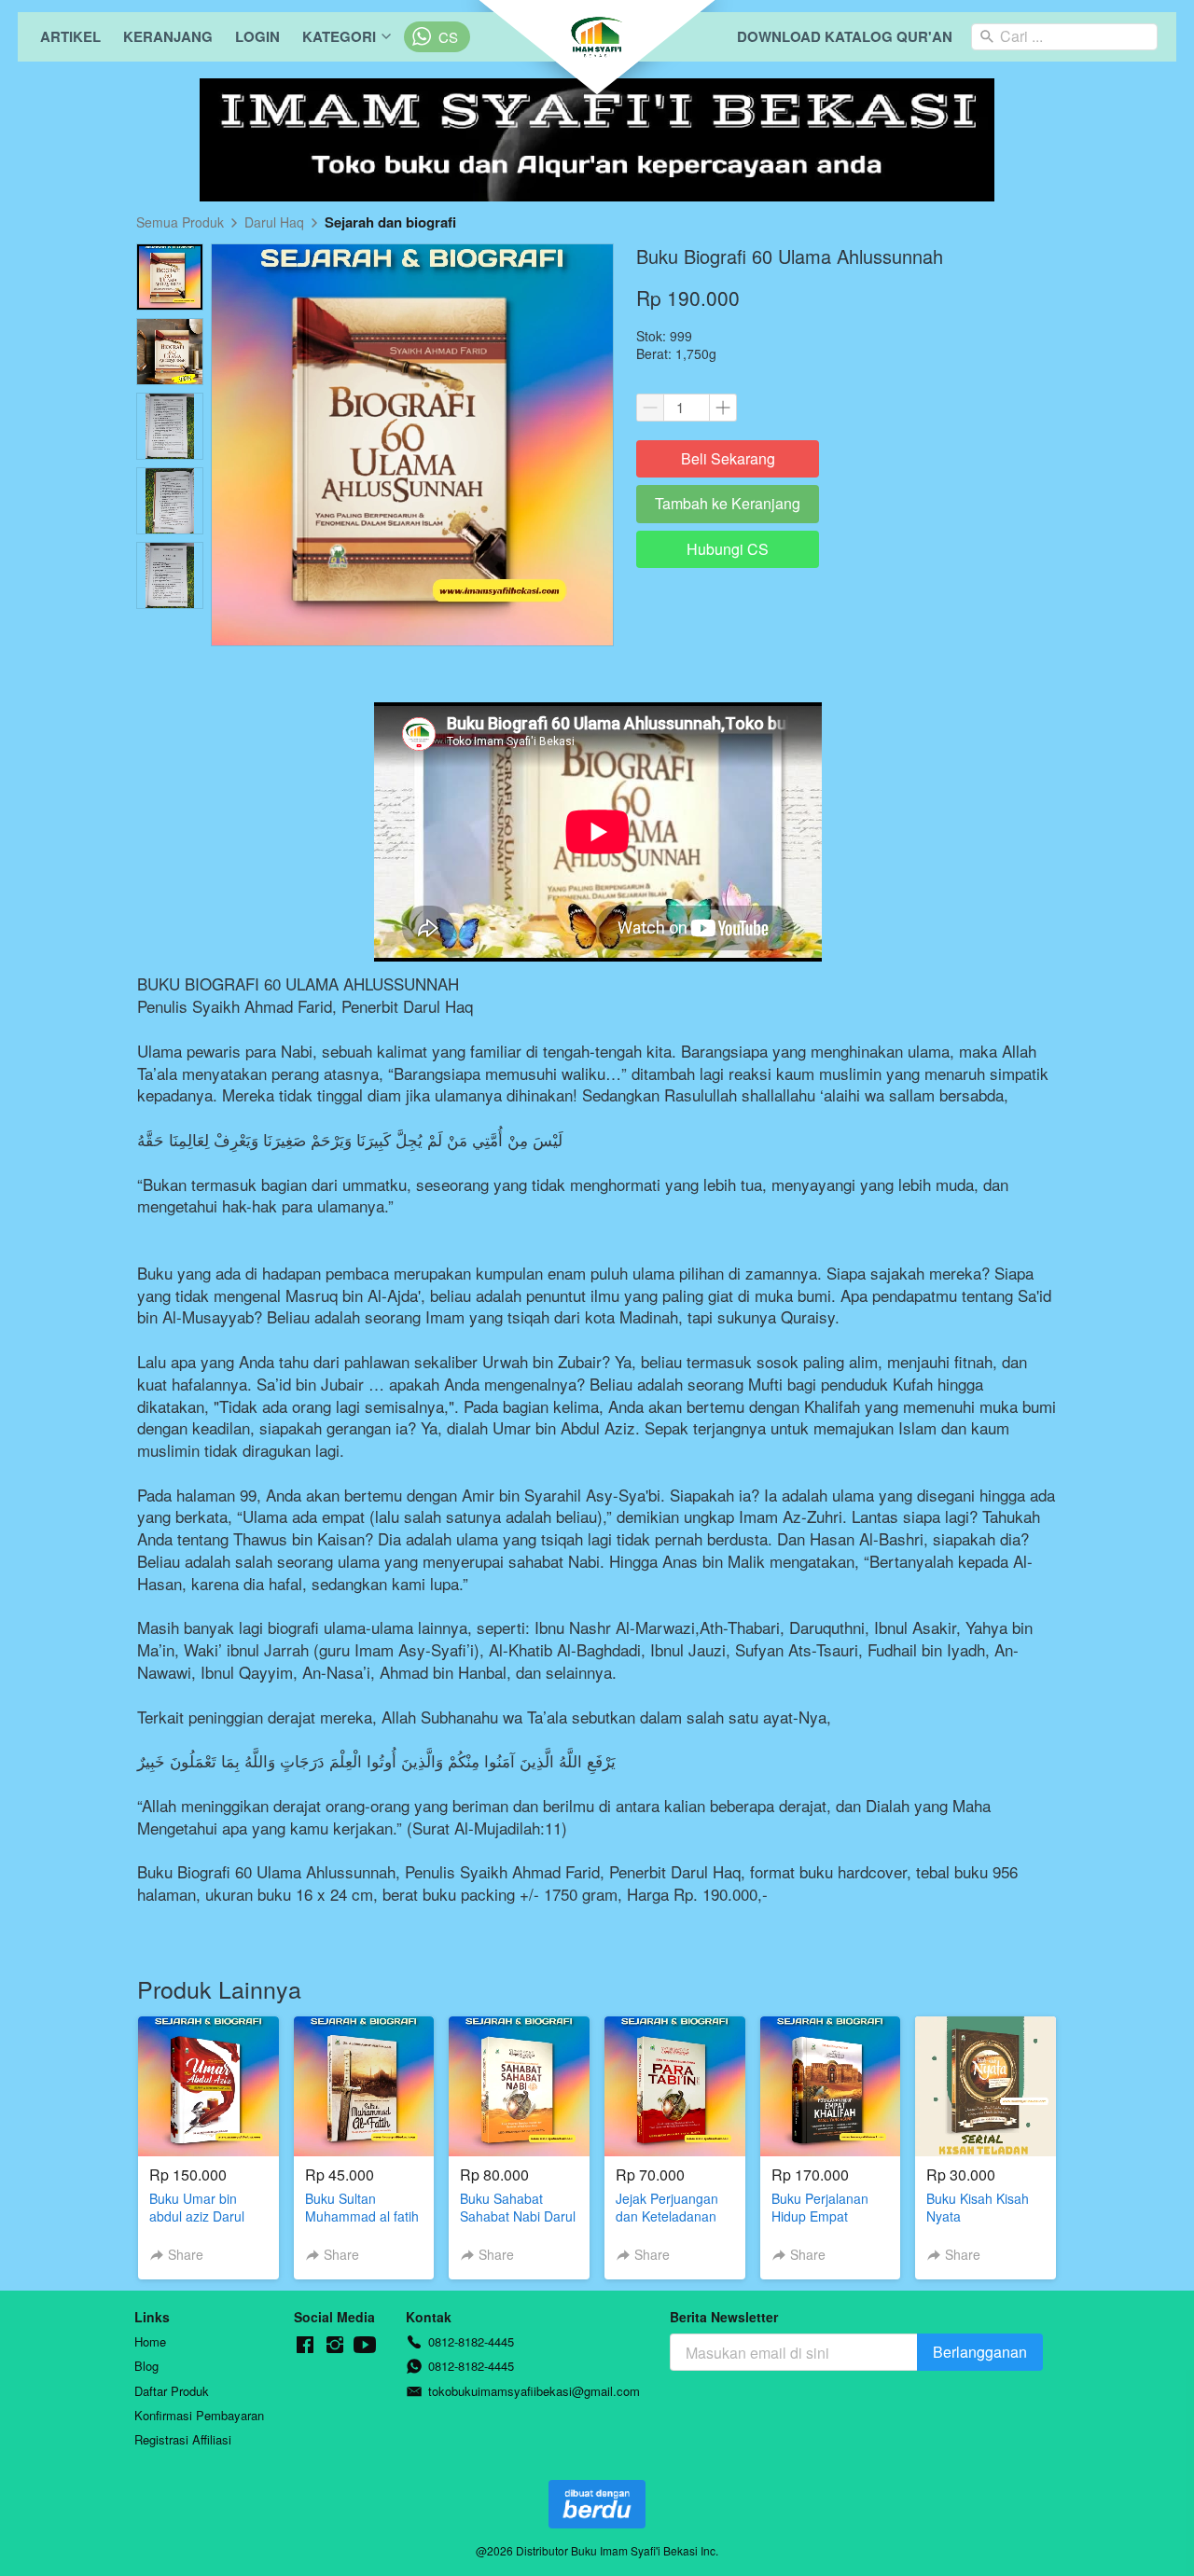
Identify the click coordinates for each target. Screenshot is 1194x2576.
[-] (305, 2345)
